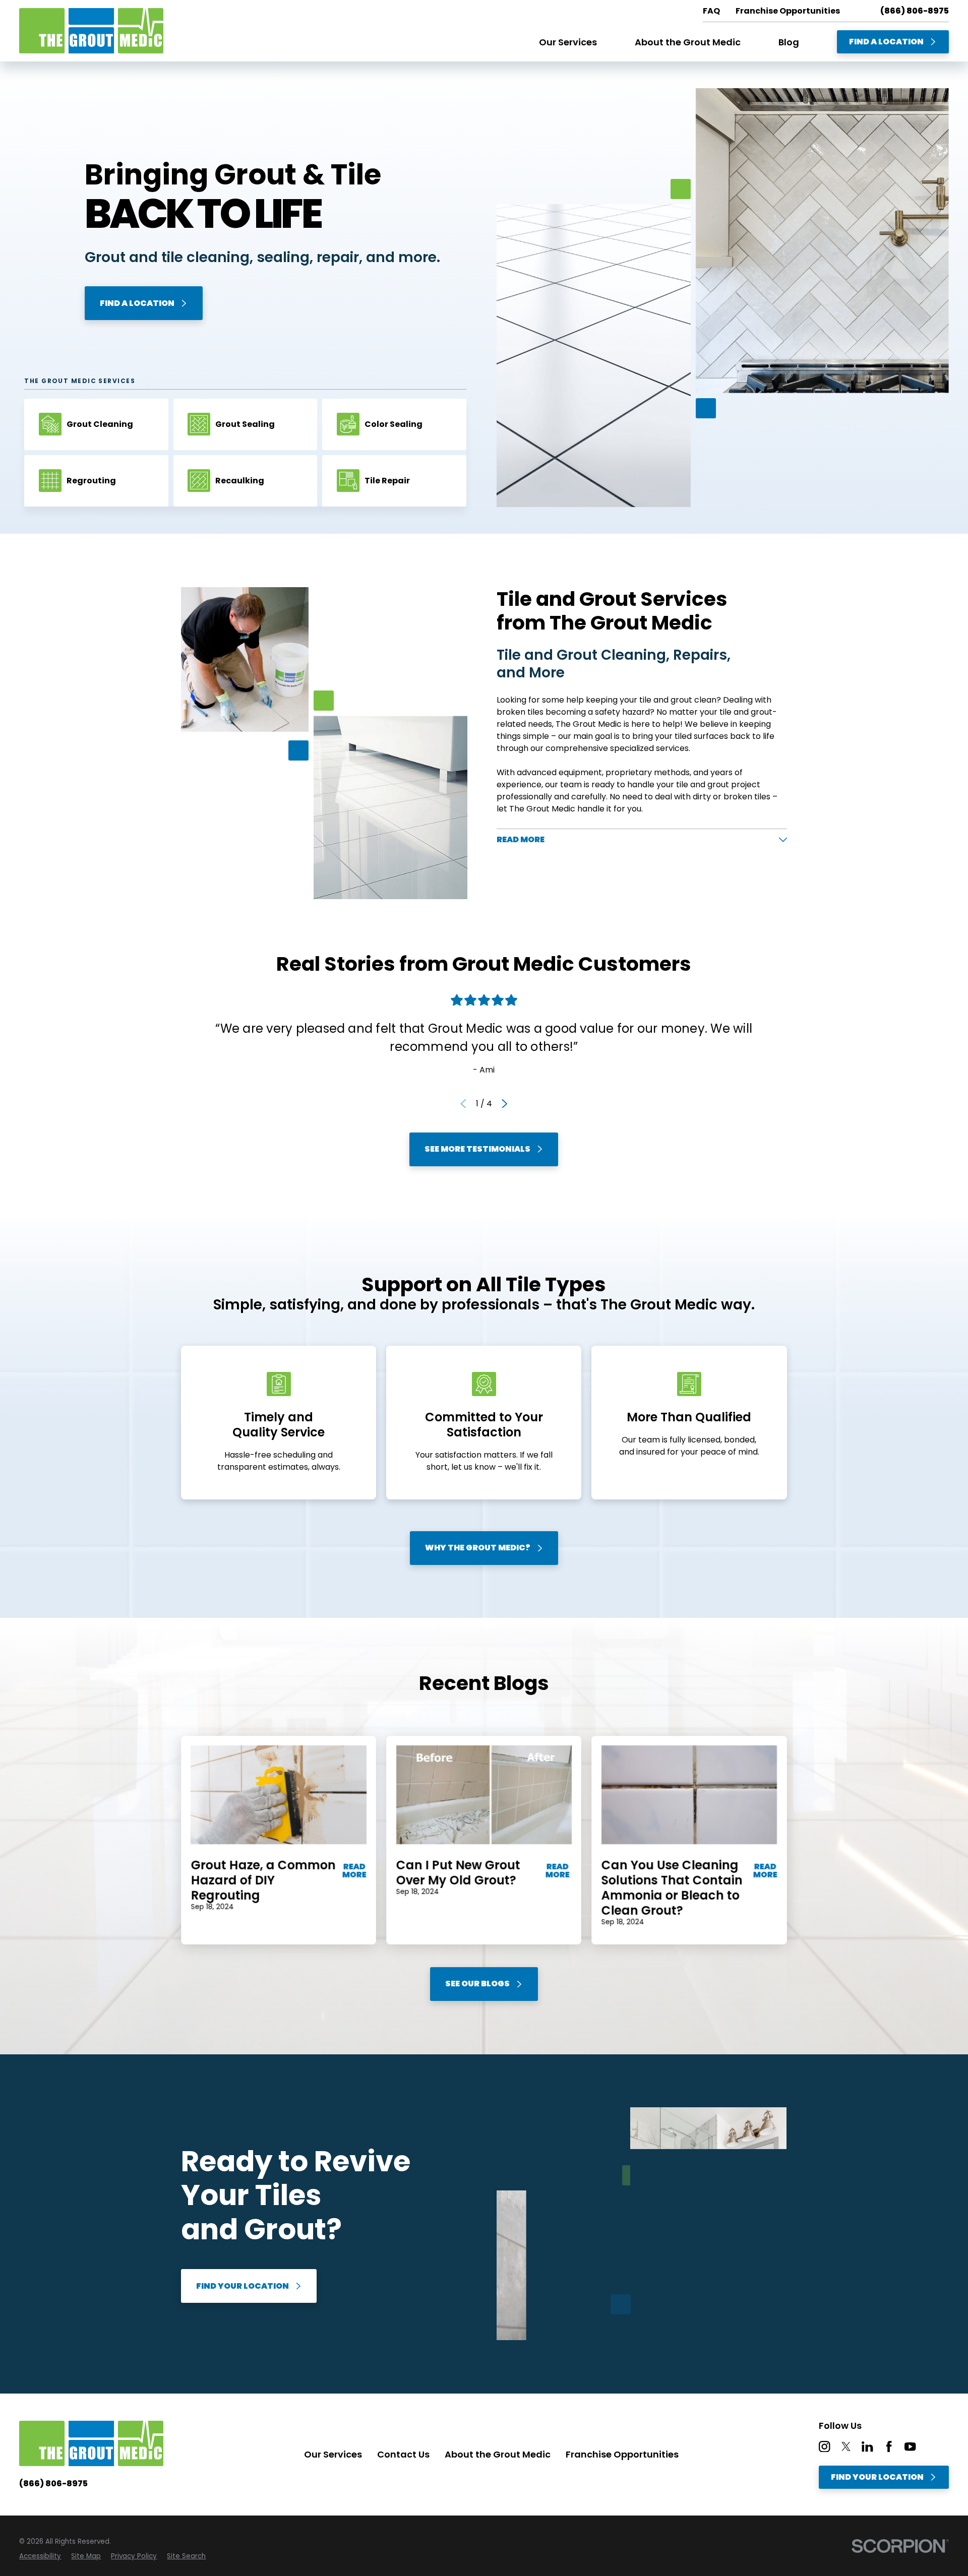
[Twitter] (846, 2446)
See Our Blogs (477, 1984)
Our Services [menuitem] (568, 42)
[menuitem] (40, 2556)
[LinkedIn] (867, 2446)
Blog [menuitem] (789, 42)
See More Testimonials (477, 1149)
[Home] (91, 31)
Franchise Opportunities (622, 2454)
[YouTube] (910, 2446)
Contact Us (403, 2454)
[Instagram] (824, 2446)
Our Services (333, 2454)
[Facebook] (889, 2446)
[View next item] (505, 1104)
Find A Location (886, 42)
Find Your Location (243, 2286)
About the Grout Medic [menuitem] (688, 42)
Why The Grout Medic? (478, 1548)
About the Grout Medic (498, 2454)
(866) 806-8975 (915, 11)
